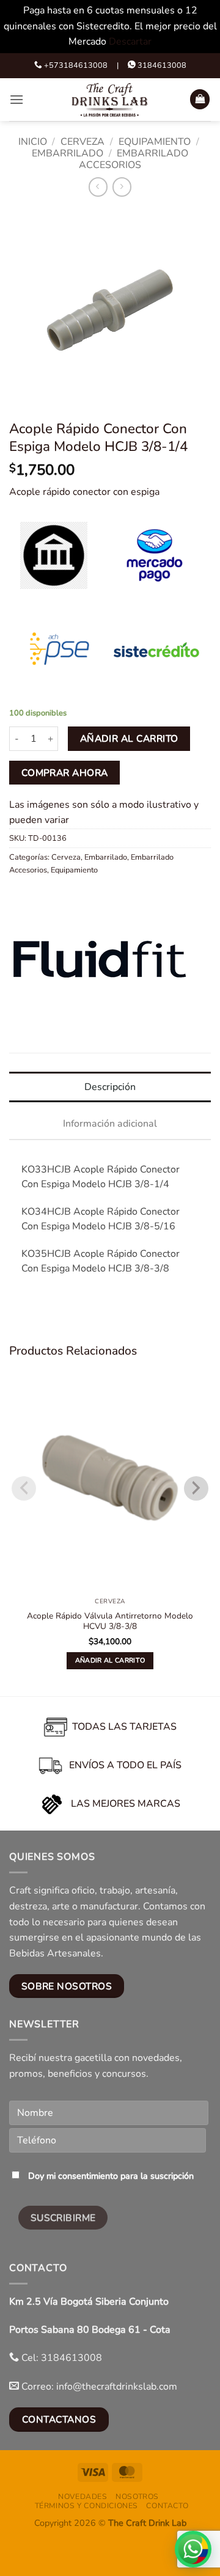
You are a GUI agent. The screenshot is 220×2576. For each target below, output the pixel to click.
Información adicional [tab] (110, 1124)
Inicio (33, 142)
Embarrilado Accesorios (134, 159)
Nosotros (137, 2497)
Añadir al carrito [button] (110, 1660)
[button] (16, 99)
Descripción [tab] (110, 1087)
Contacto (167, 2506)
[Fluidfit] (101, 958)
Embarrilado (68, 153)
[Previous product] (122, 187)
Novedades (83, 2497)
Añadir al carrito (129, 738)
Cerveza (82, 142)
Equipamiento (155, 142)
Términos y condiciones (86, 2506)
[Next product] (98, 187)
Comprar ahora (65, 773)
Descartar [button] (130, 42)
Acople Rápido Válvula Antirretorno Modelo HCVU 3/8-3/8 (110, 1621)
